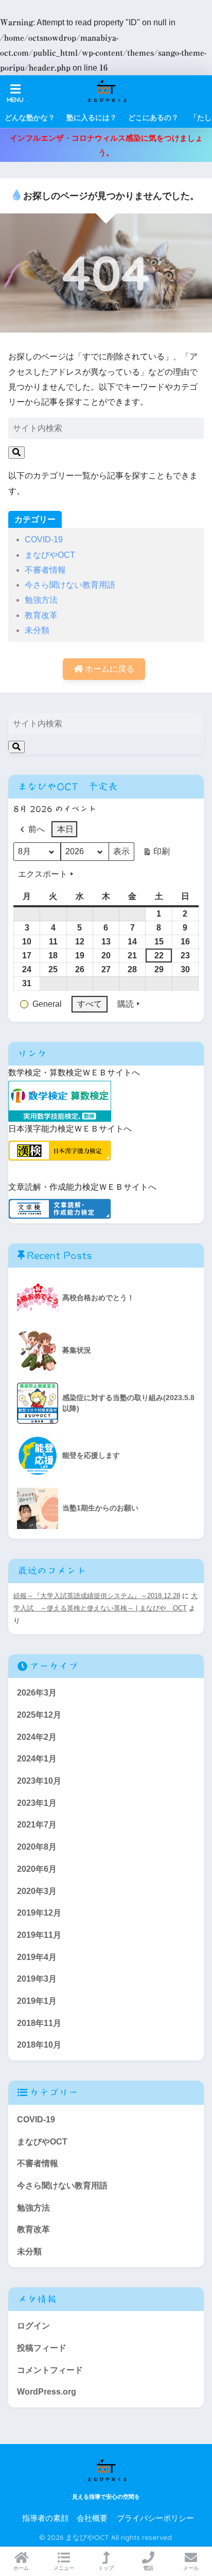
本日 (65, 829)
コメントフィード (50, 2370)
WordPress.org (47, 2392)
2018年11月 (39, 2023)
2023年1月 (37, 1803)
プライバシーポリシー (155, 2518)
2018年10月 (39, 2045)
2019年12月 (39, 1913)
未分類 (37, 630)
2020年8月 (37, 1847)
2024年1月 (37, 1759)
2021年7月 (37, 1825)
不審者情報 (45, 570)
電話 (148, 2568)
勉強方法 (41, 600)
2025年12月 (39, 1715)
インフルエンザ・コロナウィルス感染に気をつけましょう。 (106, 145)
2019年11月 (39, 1935)
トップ (106, 2568)
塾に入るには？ (92, 118)
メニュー (64, 2568)
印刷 (156, 854)
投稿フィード (42, 2348)
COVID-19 (44, 539)
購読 (126, 1004)
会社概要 (92, 2518)
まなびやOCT (50, 555)
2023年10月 (39, 1781)
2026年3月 (37, 1693)
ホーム (21, 2568)
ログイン (33, 2326)
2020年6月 (37, 1869)
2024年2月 (37, 1737)
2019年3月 (37, 1979)
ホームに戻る (109, 669)
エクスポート (43, 874)
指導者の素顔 (45, 2518)
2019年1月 (37, 2001)
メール (191, 2568)
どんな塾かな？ (30, 118)
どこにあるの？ (153, 118)
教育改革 (41, 615)
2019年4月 (37, 1957)
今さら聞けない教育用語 (70, 585)
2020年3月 (37, 1891)
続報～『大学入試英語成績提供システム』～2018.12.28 (97, 1596)
